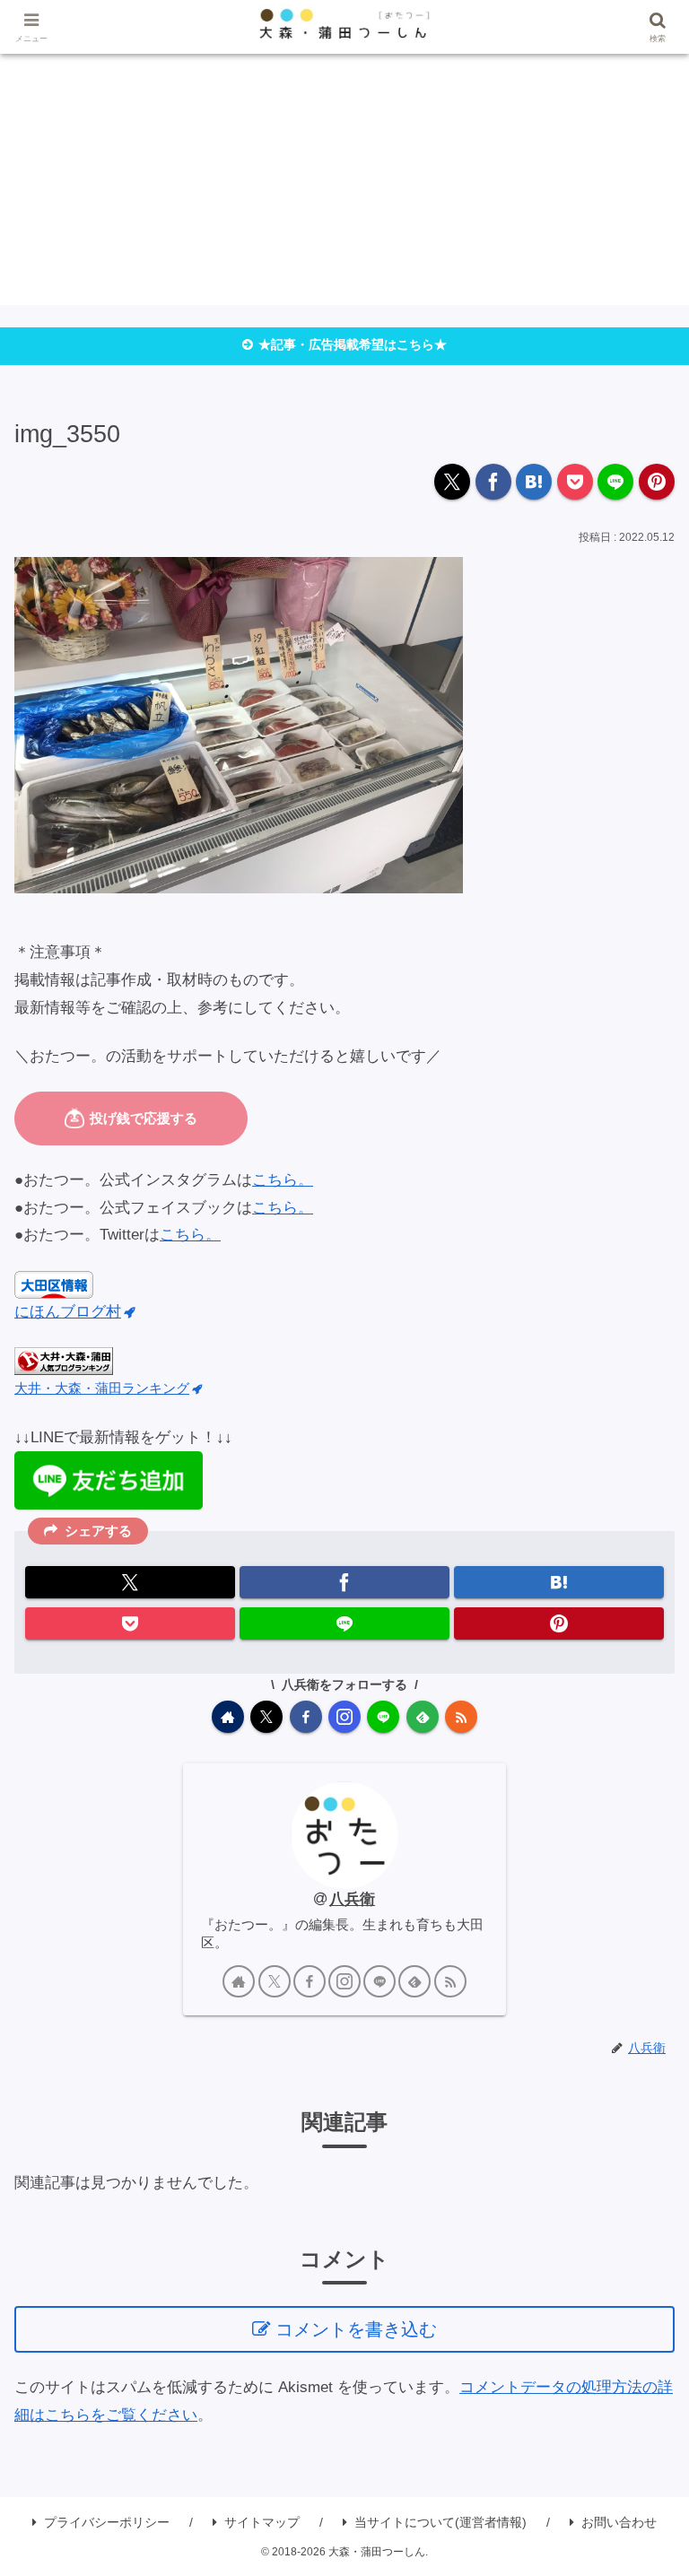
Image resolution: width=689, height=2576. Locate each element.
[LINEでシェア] (615, 482)
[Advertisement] (344, 179)
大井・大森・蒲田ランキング (102, 1388)
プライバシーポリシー (107, 2522)
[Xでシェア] (452, 482)
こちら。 (283, 1180)
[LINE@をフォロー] (383, 1717)
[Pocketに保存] (575, 482)
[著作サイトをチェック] (228, 1717)
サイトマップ (262, 2522)
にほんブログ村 (68, 1312)
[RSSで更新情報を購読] (461, 1717)
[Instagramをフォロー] (344, 1717)
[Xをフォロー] (266, 1717)
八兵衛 (352, 1899)
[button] (638, 2345)
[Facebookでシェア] (493, 482)
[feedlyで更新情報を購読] (423, 1717)
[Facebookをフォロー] (306, 1717)
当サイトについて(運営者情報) (440, 2522)
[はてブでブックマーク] (534, 482)
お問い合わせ (619, 2522)
